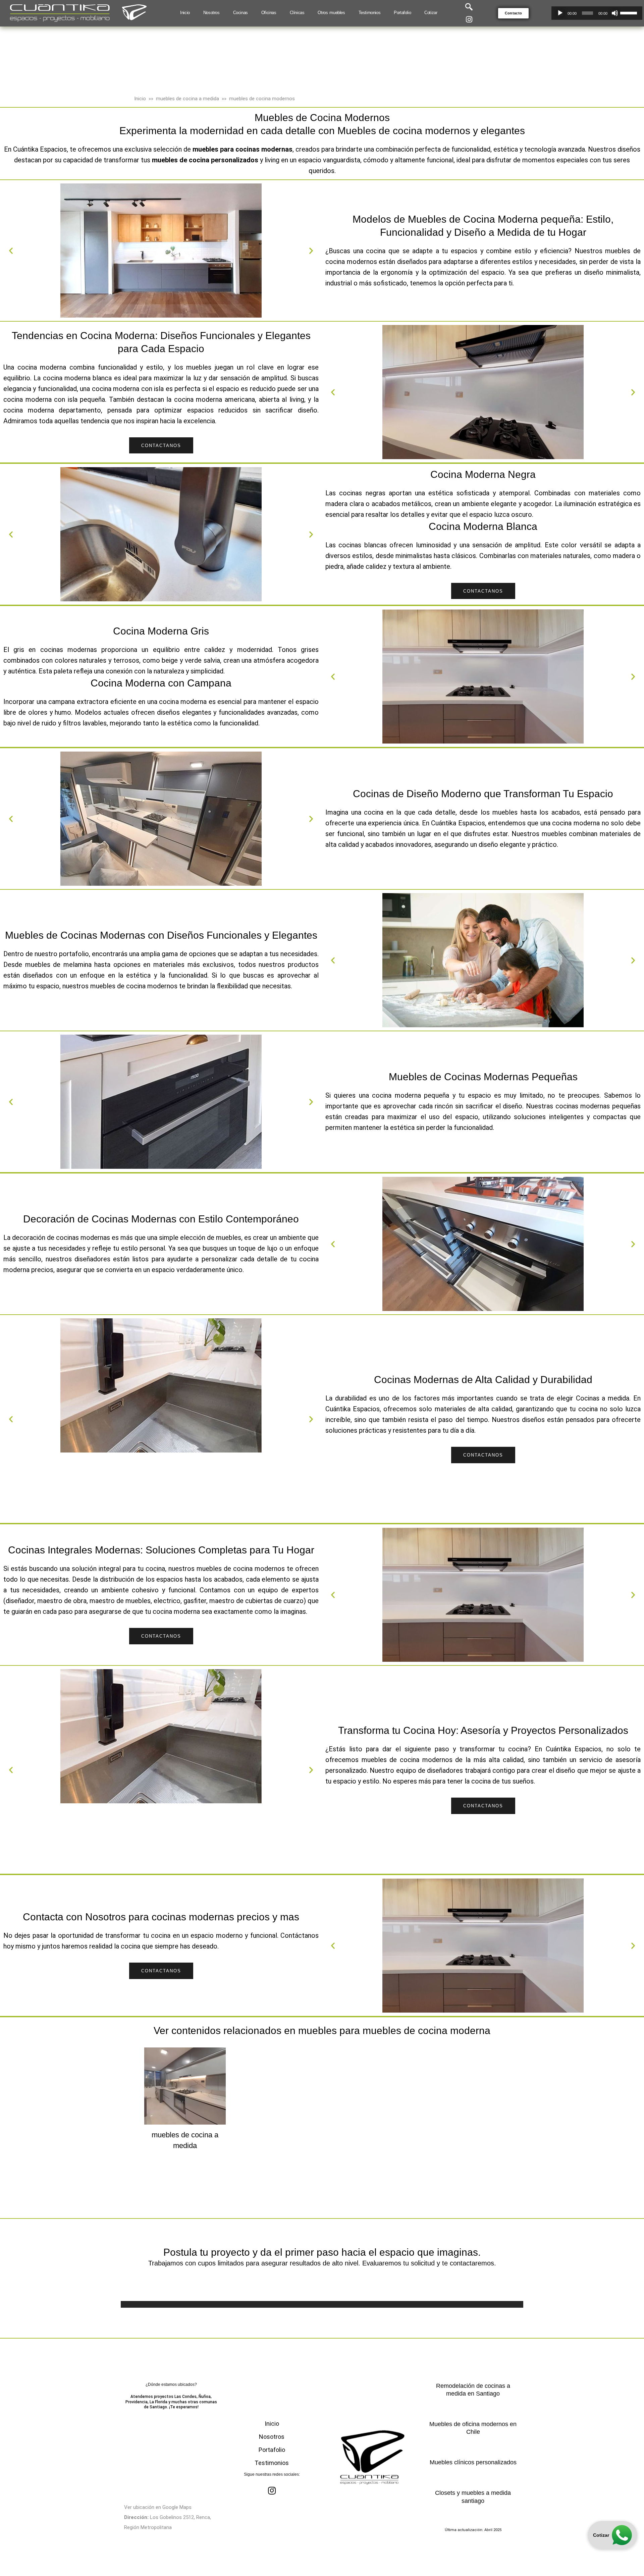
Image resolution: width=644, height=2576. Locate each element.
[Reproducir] (560, 13)
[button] (513, 13)
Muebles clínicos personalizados (473, 2462)
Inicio (140, 99)
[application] (597, 13)
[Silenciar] (615, 13)
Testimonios (272, 2463)
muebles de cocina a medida (187, 99)
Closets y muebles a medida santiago (473, 2497)
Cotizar (601, 2535)
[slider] (630, 12)
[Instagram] (469, 19)
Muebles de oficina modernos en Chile (473, 2428)
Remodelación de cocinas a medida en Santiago (473, 2390)
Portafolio (272, 2450)
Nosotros (272, 2437)
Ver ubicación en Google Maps (158, 2507)
